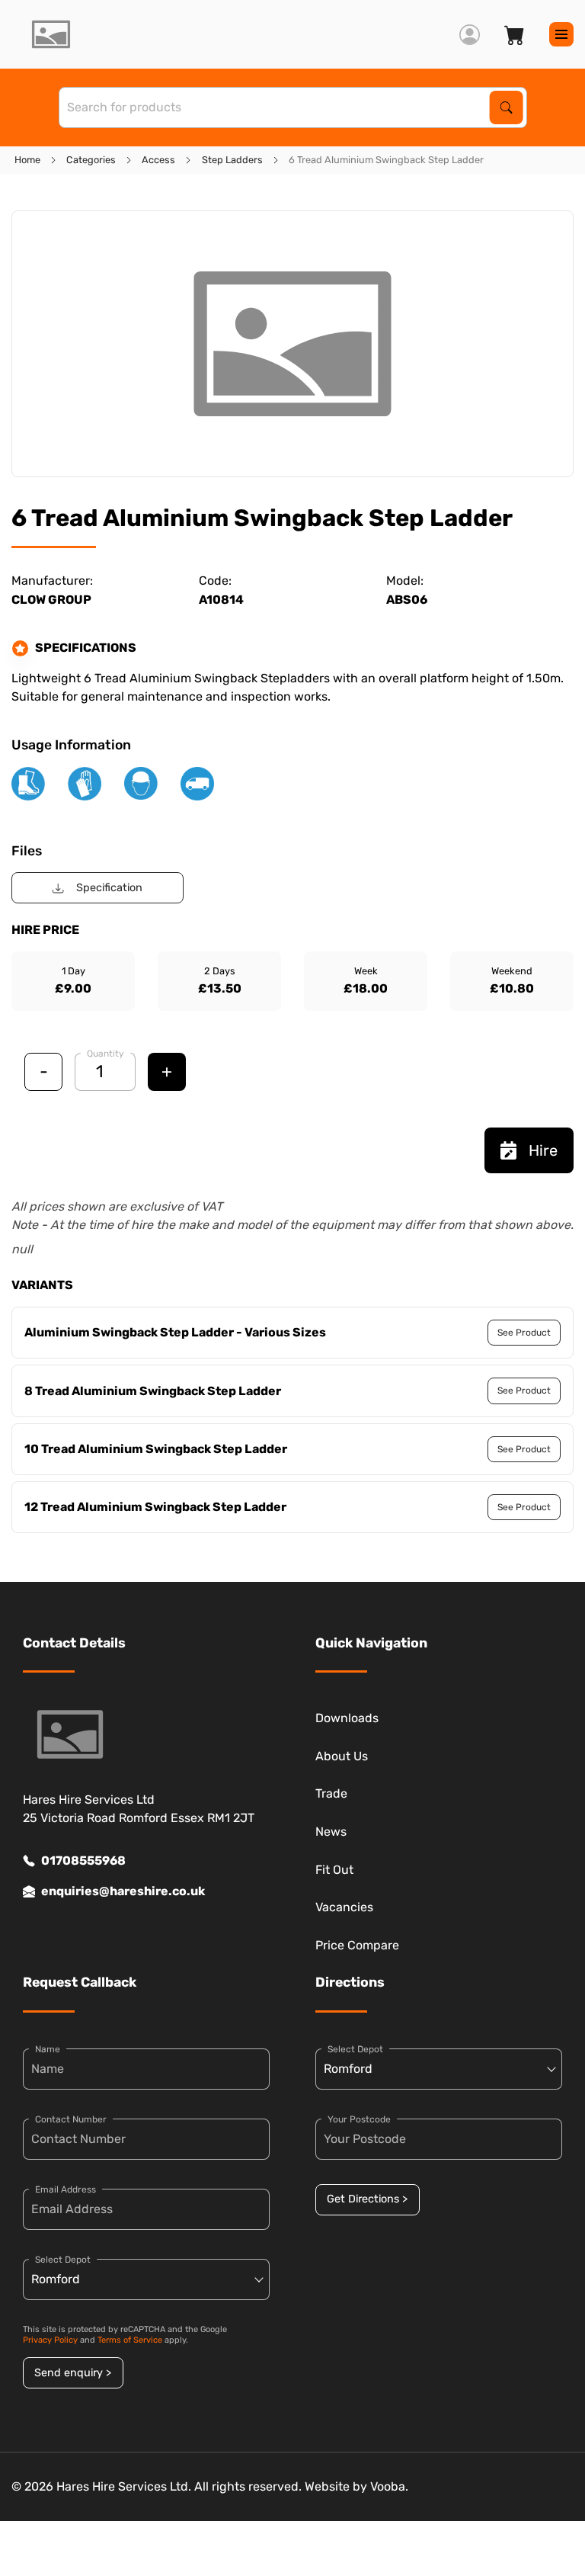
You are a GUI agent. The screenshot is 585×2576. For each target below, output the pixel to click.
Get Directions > (367, 2199)
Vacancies (344, 1907)
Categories (91, 160)
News (331, 1832)
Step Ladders (232, 160)
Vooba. (389, 2486)
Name (48, 2049)
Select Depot (63, 2260)
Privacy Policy (50, 2340)
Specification (109, 888)
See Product (524, 1333)
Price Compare (357, 1945)
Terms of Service (130, 2340)
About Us (342, 1756)
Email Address (66, 2189)
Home (27, 160)
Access (158, 160)
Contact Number (71, 2119)
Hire (543, 1150)
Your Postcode (359, 2119)
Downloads (347, 1718)
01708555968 (83, 1861)
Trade (331, 1793)
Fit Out (334, 1870)
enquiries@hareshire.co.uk (123, 1891)
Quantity (105, 1054)
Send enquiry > (73, 2373)
